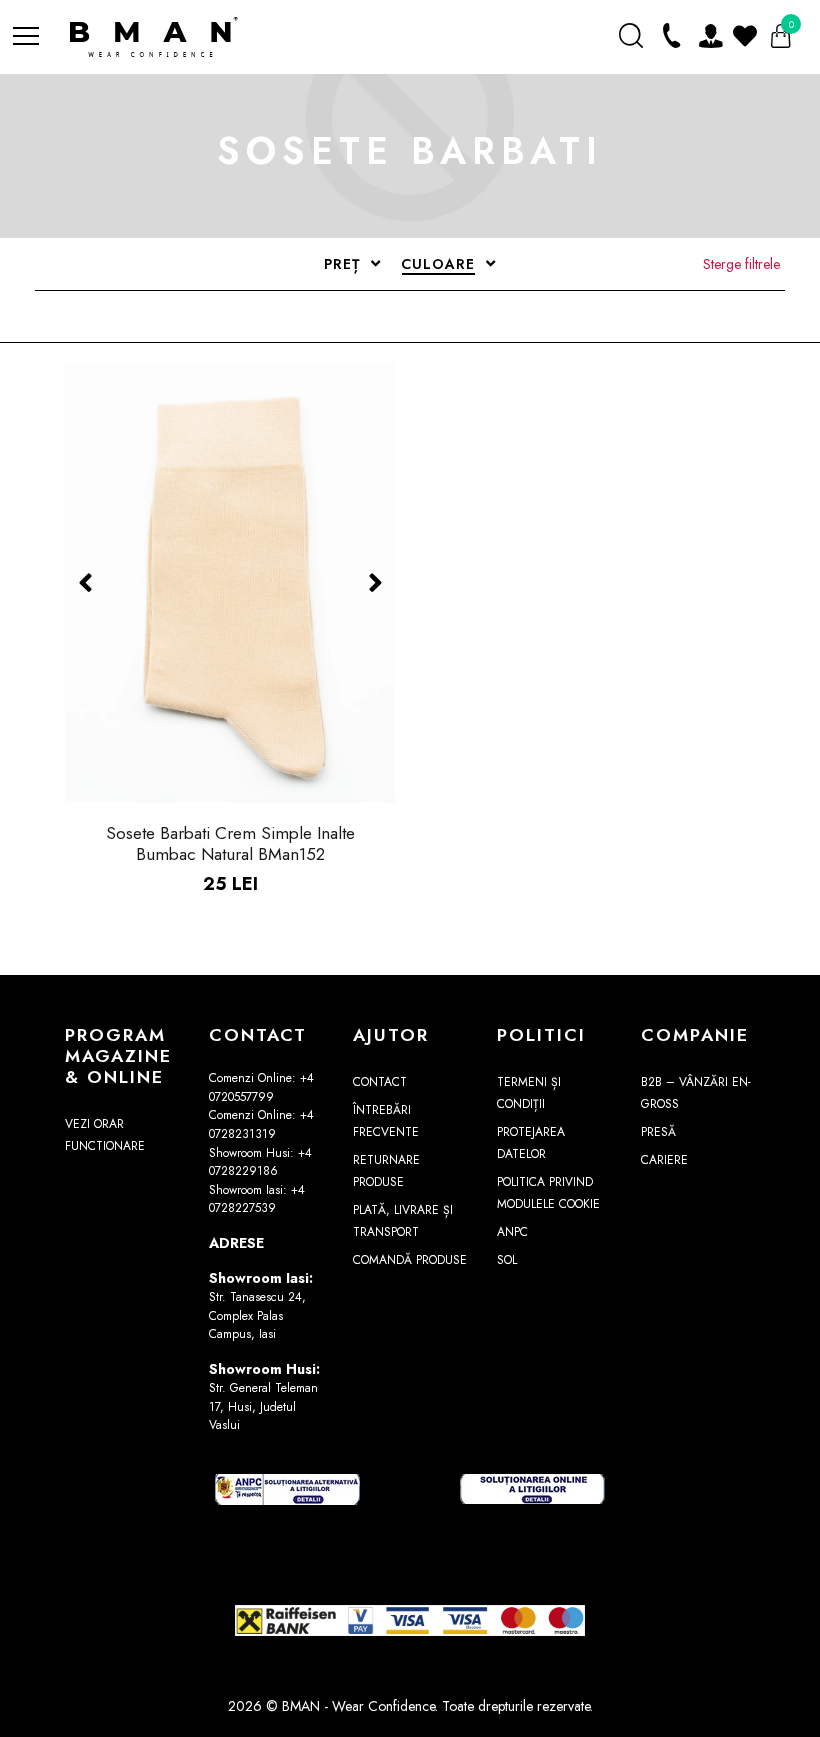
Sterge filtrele (741, 264)
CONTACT (380, 1082)
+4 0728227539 (257, 1199)
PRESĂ (658, 1132)
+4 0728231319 (261, 1124)
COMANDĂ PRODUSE (410, 1260)
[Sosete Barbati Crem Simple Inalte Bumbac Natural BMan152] (230, 583)
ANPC (512, 1232)
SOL (507, 1260)
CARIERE (664, 1160)
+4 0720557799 (261, 1087)
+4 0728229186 (260, 1162)
